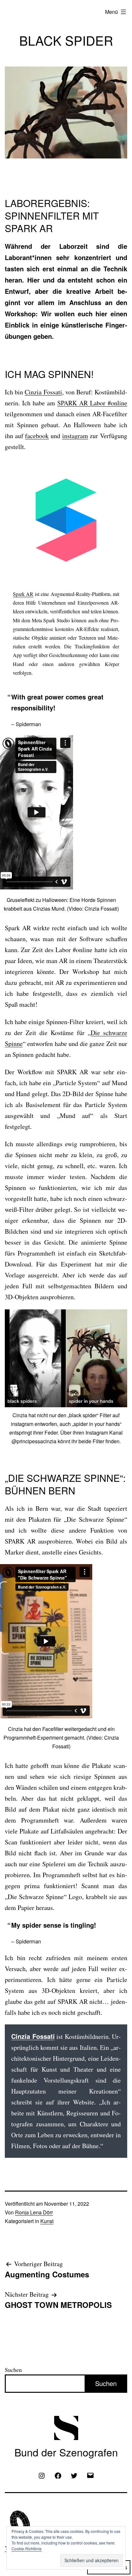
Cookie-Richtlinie (27, 2549)
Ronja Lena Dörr (34, 2212)
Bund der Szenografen (66, 2452)
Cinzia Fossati (43, 392)
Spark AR (23, 594)
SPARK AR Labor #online (92, 403)
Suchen (13, 2370)
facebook (37, 436)
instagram (75, 436)
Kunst (47, 2221)
